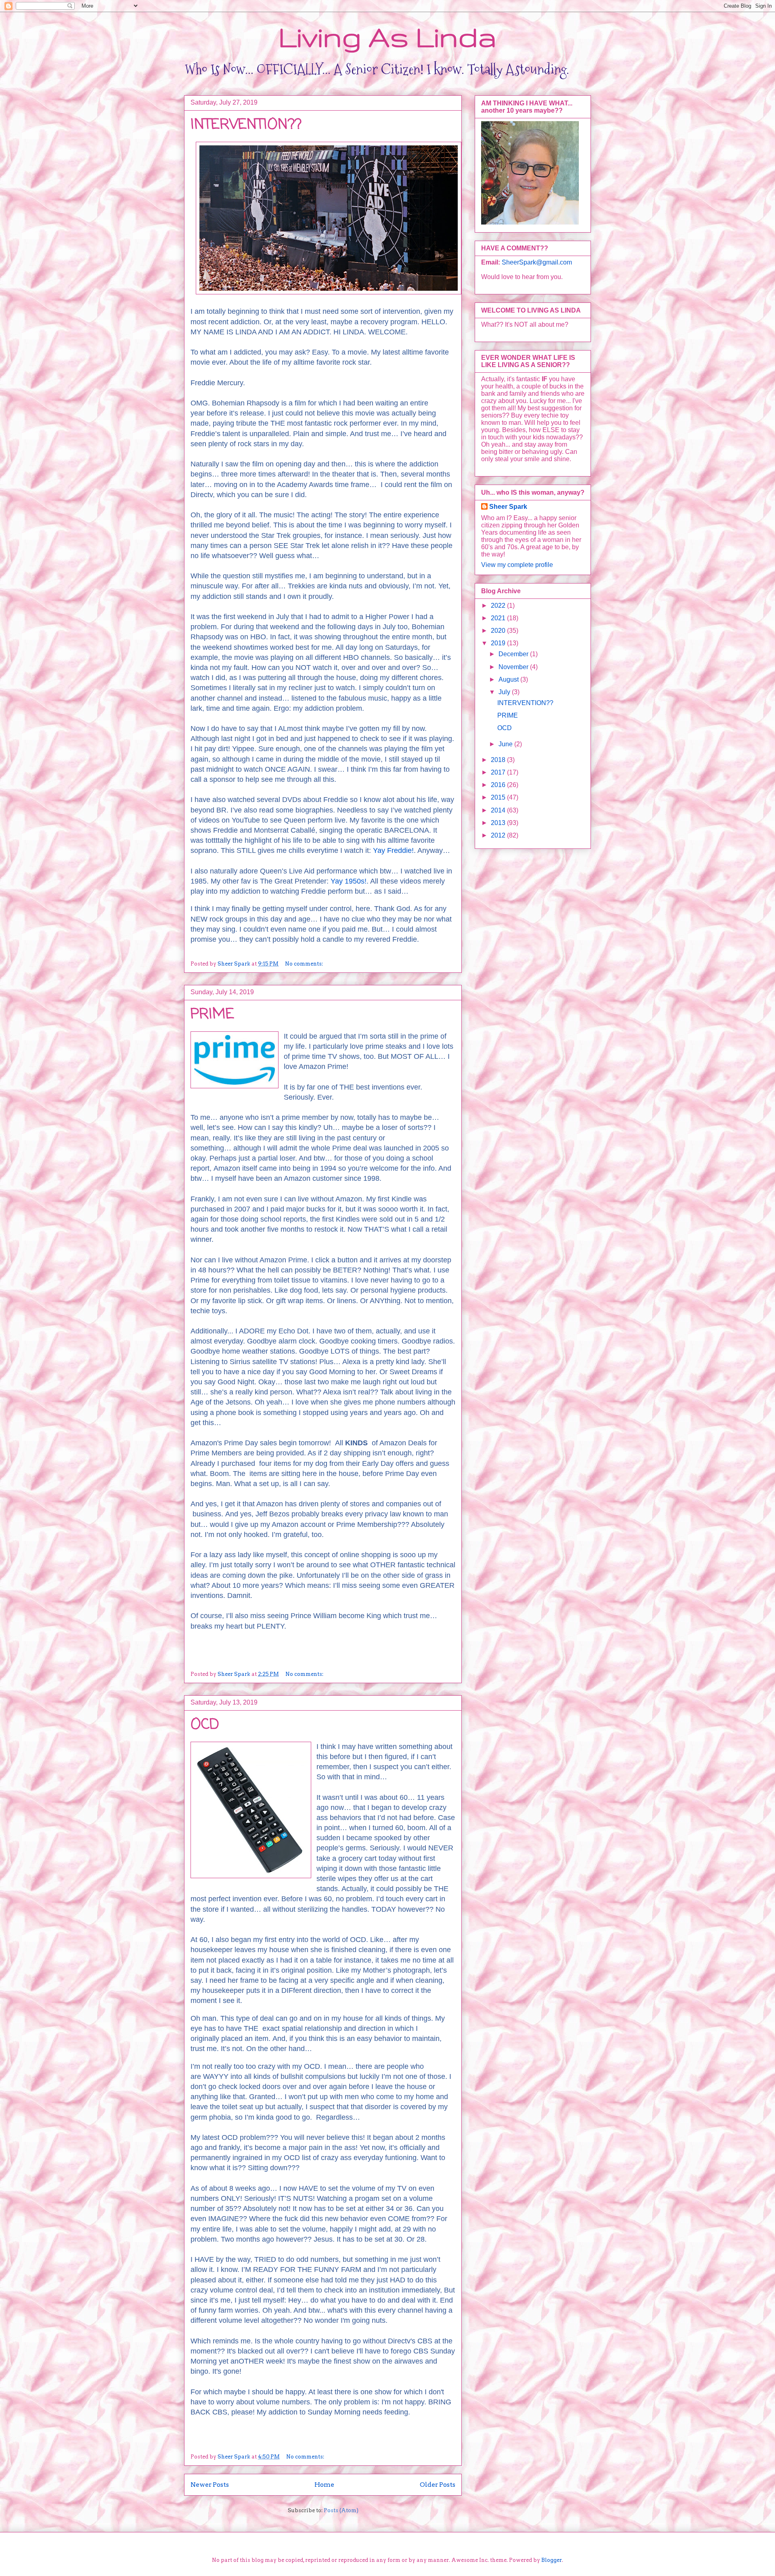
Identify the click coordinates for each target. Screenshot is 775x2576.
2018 (499, 760)
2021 (499, 618)
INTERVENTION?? (246, 125)
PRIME (212, 1015)
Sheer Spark (508, 507)
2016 (499, 785)
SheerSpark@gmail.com (537, 262)
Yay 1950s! (349, 881)
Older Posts (438, 2485)
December (514, 654)
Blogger (552, 2560)
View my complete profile (517, 565)
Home (324, 2485)
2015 (499, 797)
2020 (499, 631)
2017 (499, 772)
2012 (499, 835)
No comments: (305, 964)
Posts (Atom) (341, 2510)
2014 (499, 810)
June (506, 744)
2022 (499, 606)
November (514, 667)
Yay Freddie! (393, 850)
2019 (499, 643)
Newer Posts (210, 2485)
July (505, 692)
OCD (205, 1725)
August (509, 679)
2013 (499, 823)
